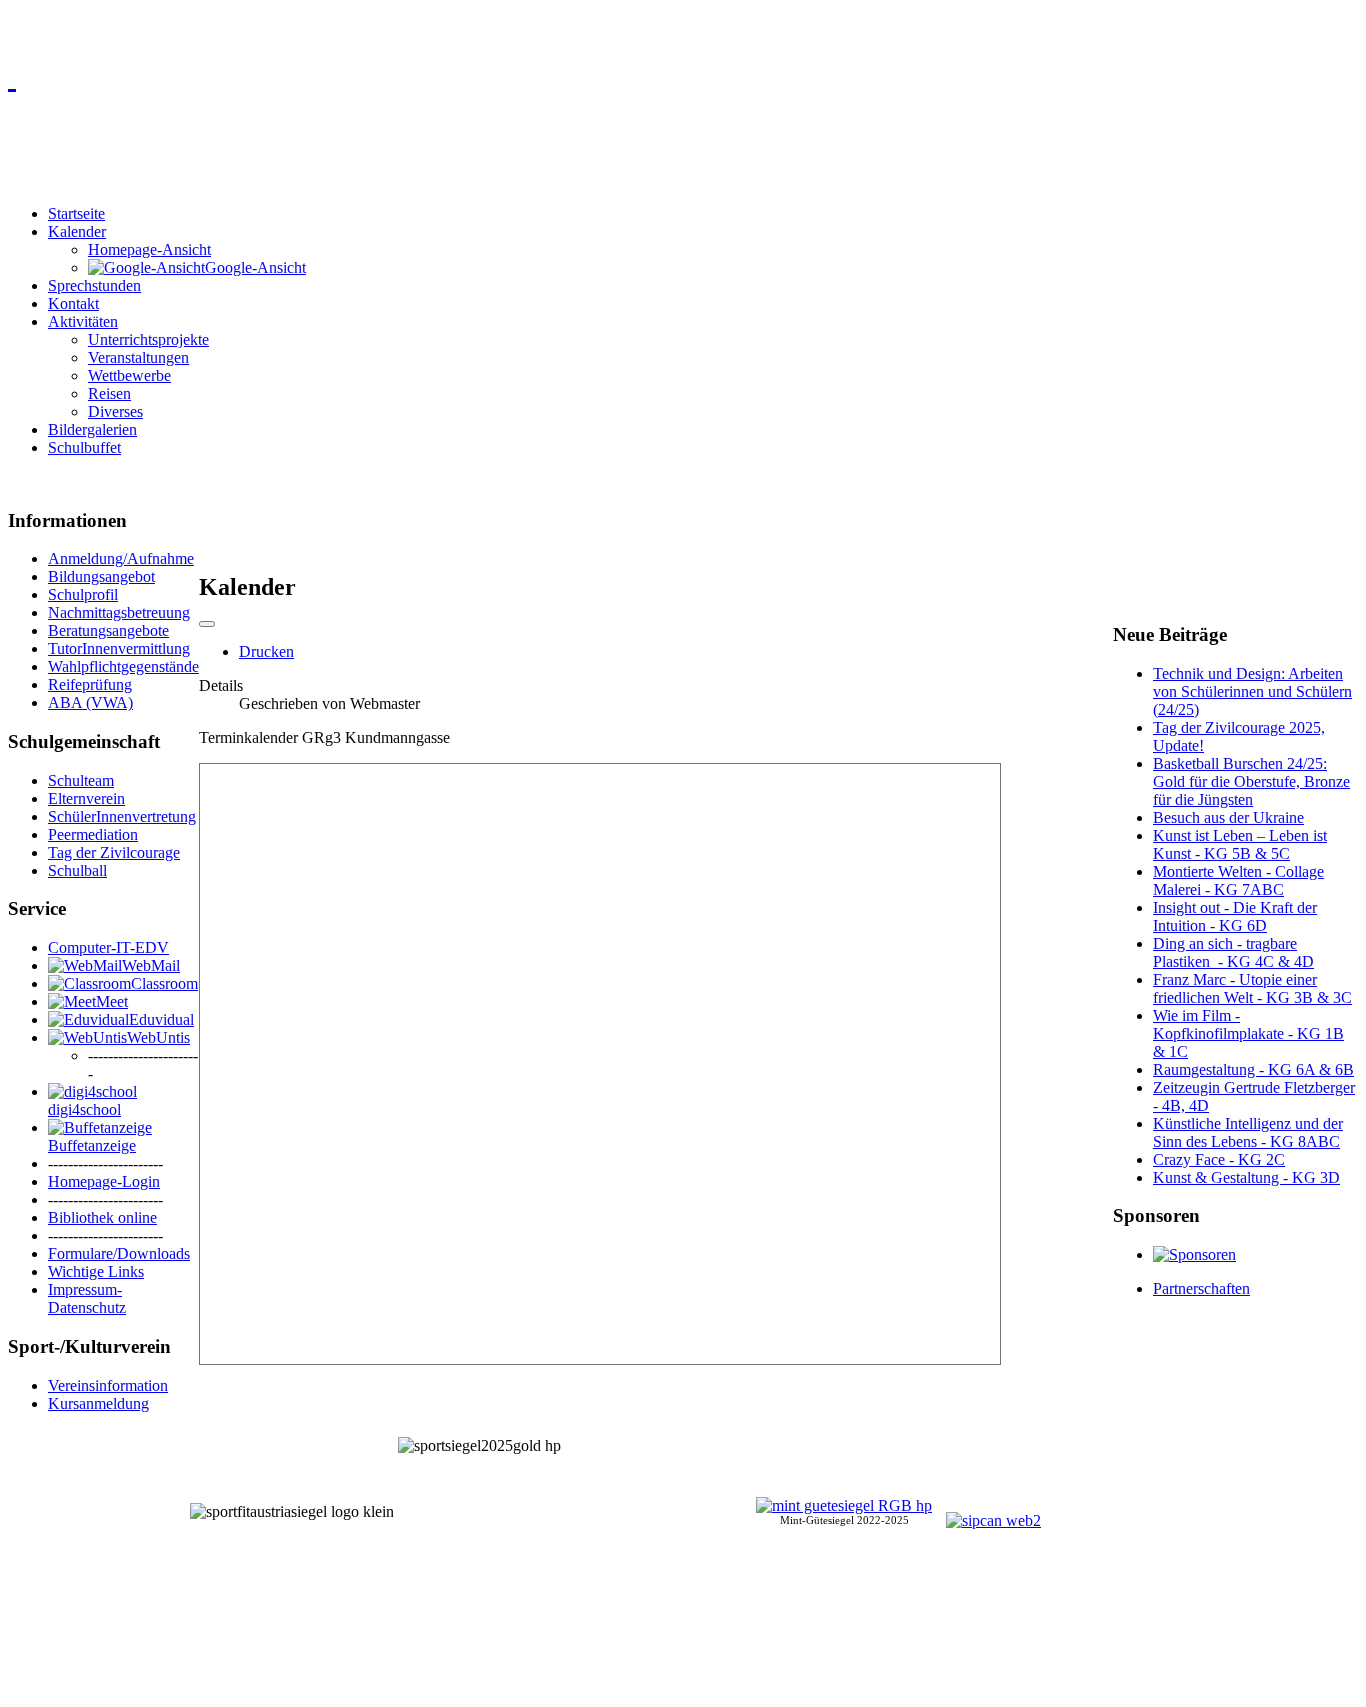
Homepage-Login (104, 1181)
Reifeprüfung (90, 684)
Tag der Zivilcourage (114, 852)
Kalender (77, 231)
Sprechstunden (94, 285)
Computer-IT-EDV (108, 947)
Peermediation (93, 834)
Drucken (266, 651)
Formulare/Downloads (119, 1253)
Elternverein (86, 798)
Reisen (109, 393)
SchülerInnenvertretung (122, 816)
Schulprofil (83, 594)
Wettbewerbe (129, 375)
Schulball (77, 870)
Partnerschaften (1201, 1288)
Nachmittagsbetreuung (119, 612)
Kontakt (73, 303)
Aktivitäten (83, 321)
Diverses (115, 411)
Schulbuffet (84, 447)
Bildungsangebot (101, 576)
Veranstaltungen (138, 357)
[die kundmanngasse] (683, 76)
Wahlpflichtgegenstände (123, 666)
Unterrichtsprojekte (148, 339)
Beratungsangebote (108, 630)
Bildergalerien (92, 429)
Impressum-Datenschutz (87, 1298)
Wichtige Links (96, 1271)
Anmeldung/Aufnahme (121, 558)
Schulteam (81, 780)
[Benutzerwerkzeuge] (207, 624)
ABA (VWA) (90, 702)
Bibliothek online (102, 1217)
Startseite (76, 213)
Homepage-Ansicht (149, 249)
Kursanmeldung (98, 1403)
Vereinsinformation (108, 1385)
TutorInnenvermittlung (119, 648)
